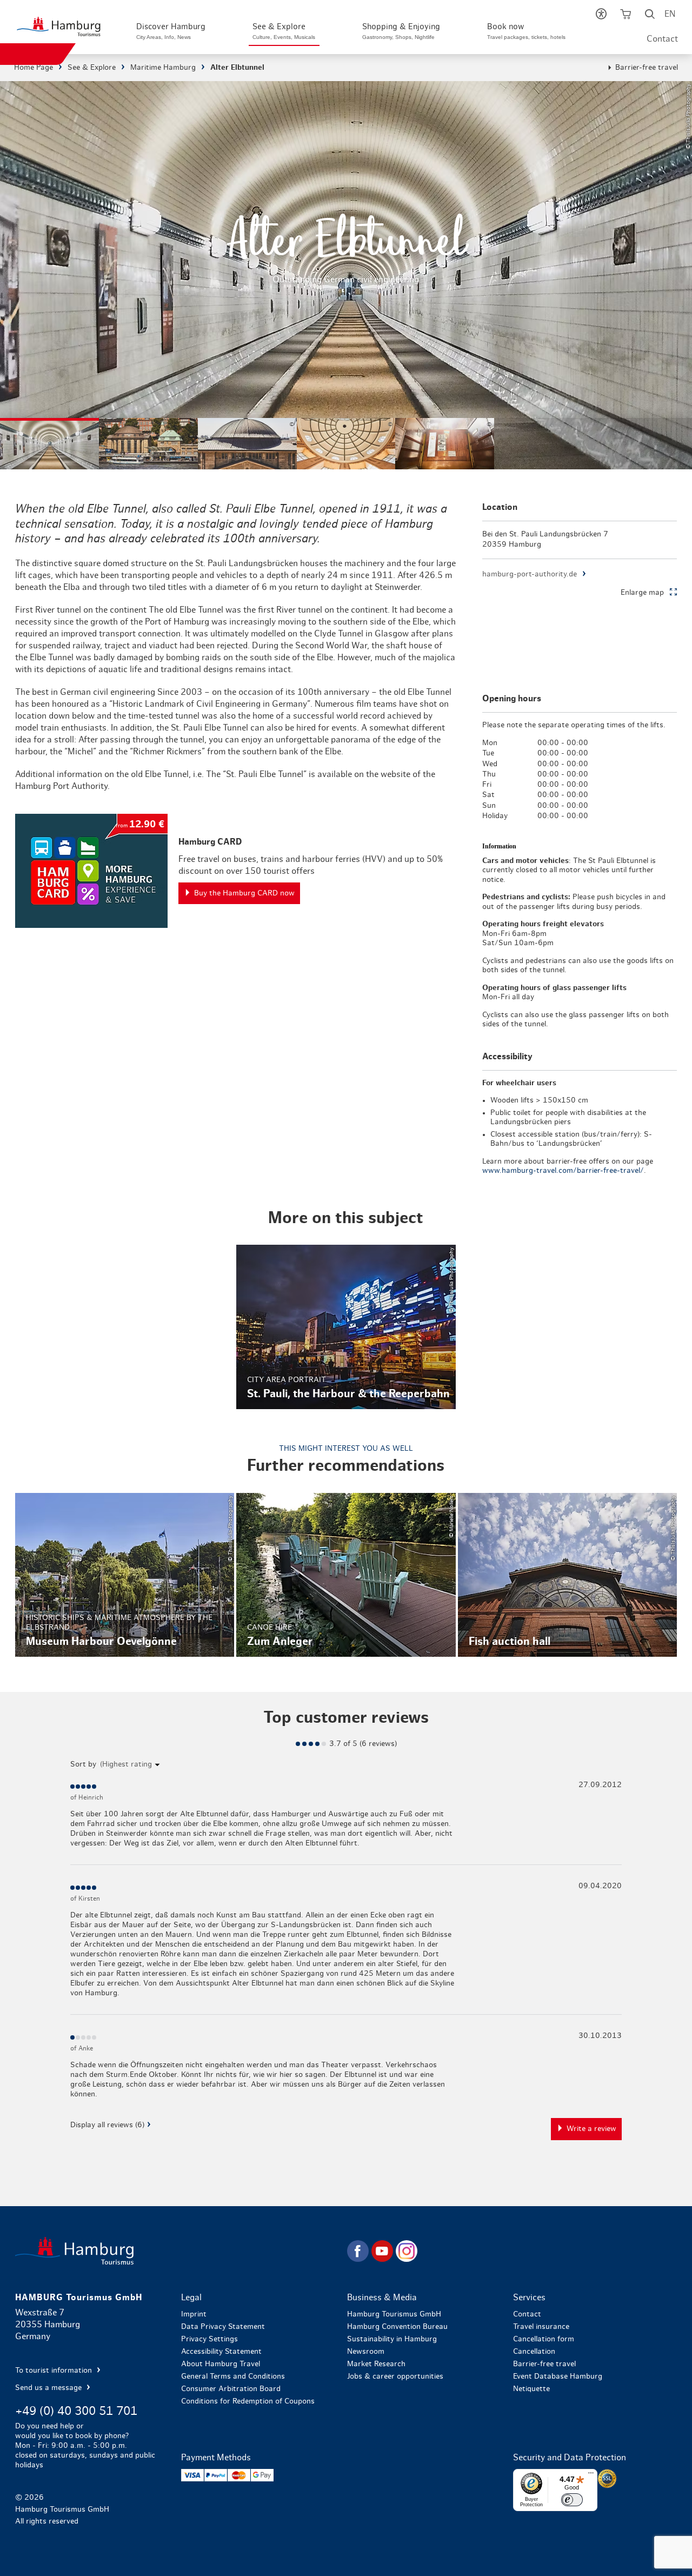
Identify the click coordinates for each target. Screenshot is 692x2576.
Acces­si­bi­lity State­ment (221, 2352)
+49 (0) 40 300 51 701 (76, 2411)
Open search (650, 16)
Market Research (376, 2364)
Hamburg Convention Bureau (397, 2327)
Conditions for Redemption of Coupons (248, 2401)
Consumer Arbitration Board (231, 2389)
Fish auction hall (567, 1575)
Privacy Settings (209, 2339)
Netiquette (531, 2389)
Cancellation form (544, 2339)
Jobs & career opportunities (395, 2376)
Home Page (34, 68)
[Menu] (591, 2475)
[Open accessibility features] (601, 16)
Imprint (194, 2314)
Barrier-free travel (647, 68)
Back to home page (180, 2251)
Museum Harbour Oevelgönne (125, 1575)
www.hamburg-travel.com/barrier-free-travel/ (563, 1171)
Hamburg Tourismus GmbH (394, 2314)
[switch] (572, 2500)
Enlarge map (642, 593)
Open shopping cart (625, 16)
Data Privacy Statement (223, 2327)
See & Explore (92, 68)
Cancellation (534, 2352)
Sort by (83, 1764)
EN (670, 14)
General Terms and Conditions (233, 2376)
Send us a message (49, 2388)
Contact (662, 39)
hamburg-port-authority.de (530, 574)
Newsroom (366, 2352)
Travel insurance (541, 2327)
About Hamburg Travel (221, 2364)
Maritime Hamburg (163, 68)
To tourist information (55, 2371)
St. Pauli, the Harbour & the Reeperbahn (346, 1327)
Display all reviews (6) (107, 2125)
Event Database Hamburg (558, 2376)
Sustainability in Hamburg (392, 2339)
